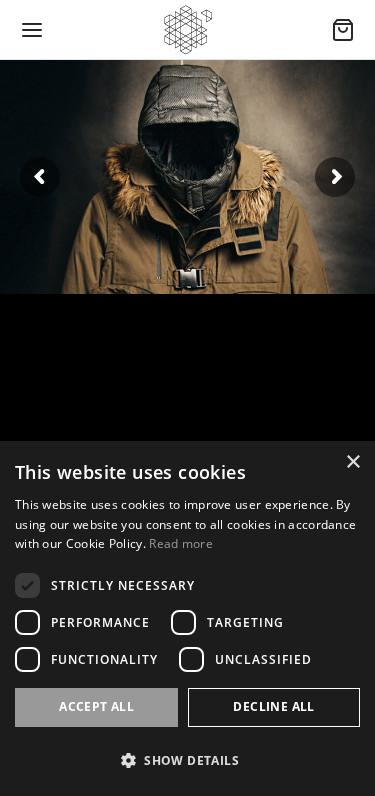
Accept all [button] (96, 706)
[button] (187, 760)
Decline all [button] (273, 706)
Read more (181, 543)
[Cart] (343, 30)
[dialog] (187, 618)
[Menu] (32, 30)
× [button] (352, 462)
